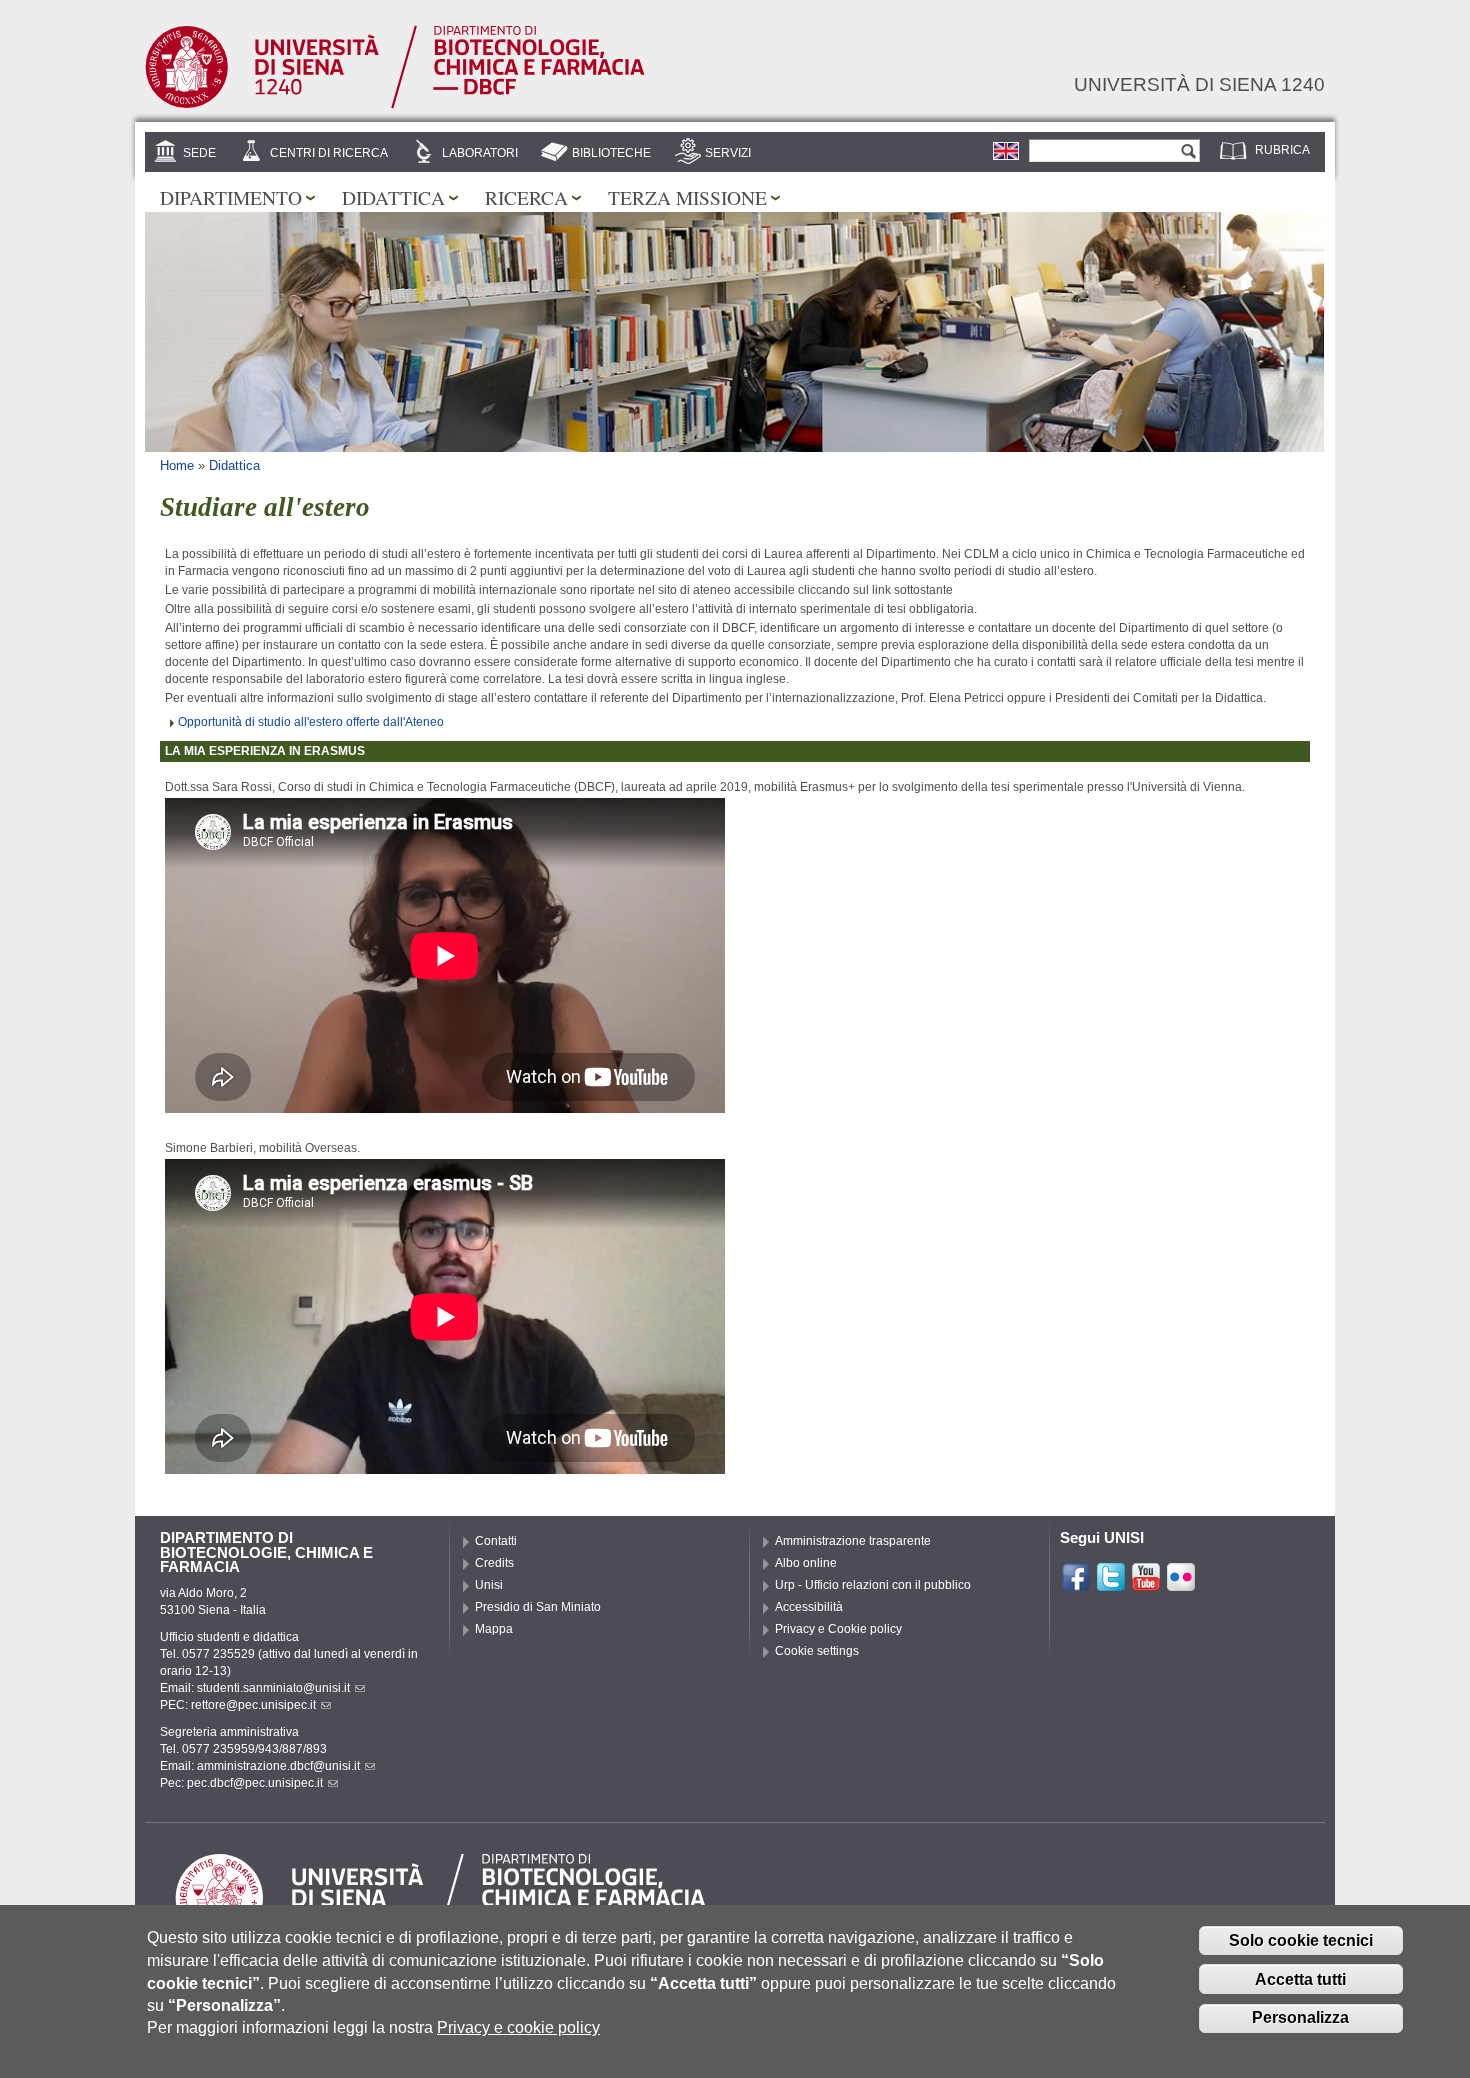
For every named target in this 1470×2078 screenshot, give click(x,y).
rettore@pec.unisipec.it (253, 1705)
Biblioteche (611, 153)
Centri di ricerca (329, 153)
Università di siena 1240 (1199, 84)
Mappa (494, 1629)
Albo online (806, 1563)
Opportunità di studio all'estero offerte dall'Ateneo (311, 722)
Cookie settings (817, 1651)
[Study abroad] (1006, 151)
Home (177, 465)
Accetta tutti (1300, 1979)
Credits (494, 1563)
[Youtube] (1146, 1584)
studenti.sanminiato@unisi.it (273, 1688)
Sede (199, 153)
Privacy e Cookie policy (838, 1629)
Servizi (728, 153)
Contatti (496, 1541)
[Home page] (395, 105)
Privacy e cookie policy (518, 2027)
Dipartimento (231, 197)
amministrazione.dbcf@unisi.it (278, 1766)
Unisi (489, 1585)
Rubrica (1282, 150)
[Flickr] (1181, 1584)
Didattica (393, 197)
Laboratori (480, 153)
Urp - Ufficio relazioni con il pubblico (873, 1585)
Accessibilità (809, 1607)
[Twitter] (1111, 1584)
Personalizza (1300, 2017)
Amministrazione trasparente (853, 1541)
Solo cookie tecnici (1301, 1940)
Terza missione (687, 197)
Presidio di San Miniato (538, 1607)
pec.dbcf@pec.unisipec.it (255, 1783)
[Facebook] (1076, 1584)
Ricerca (526, 197)
